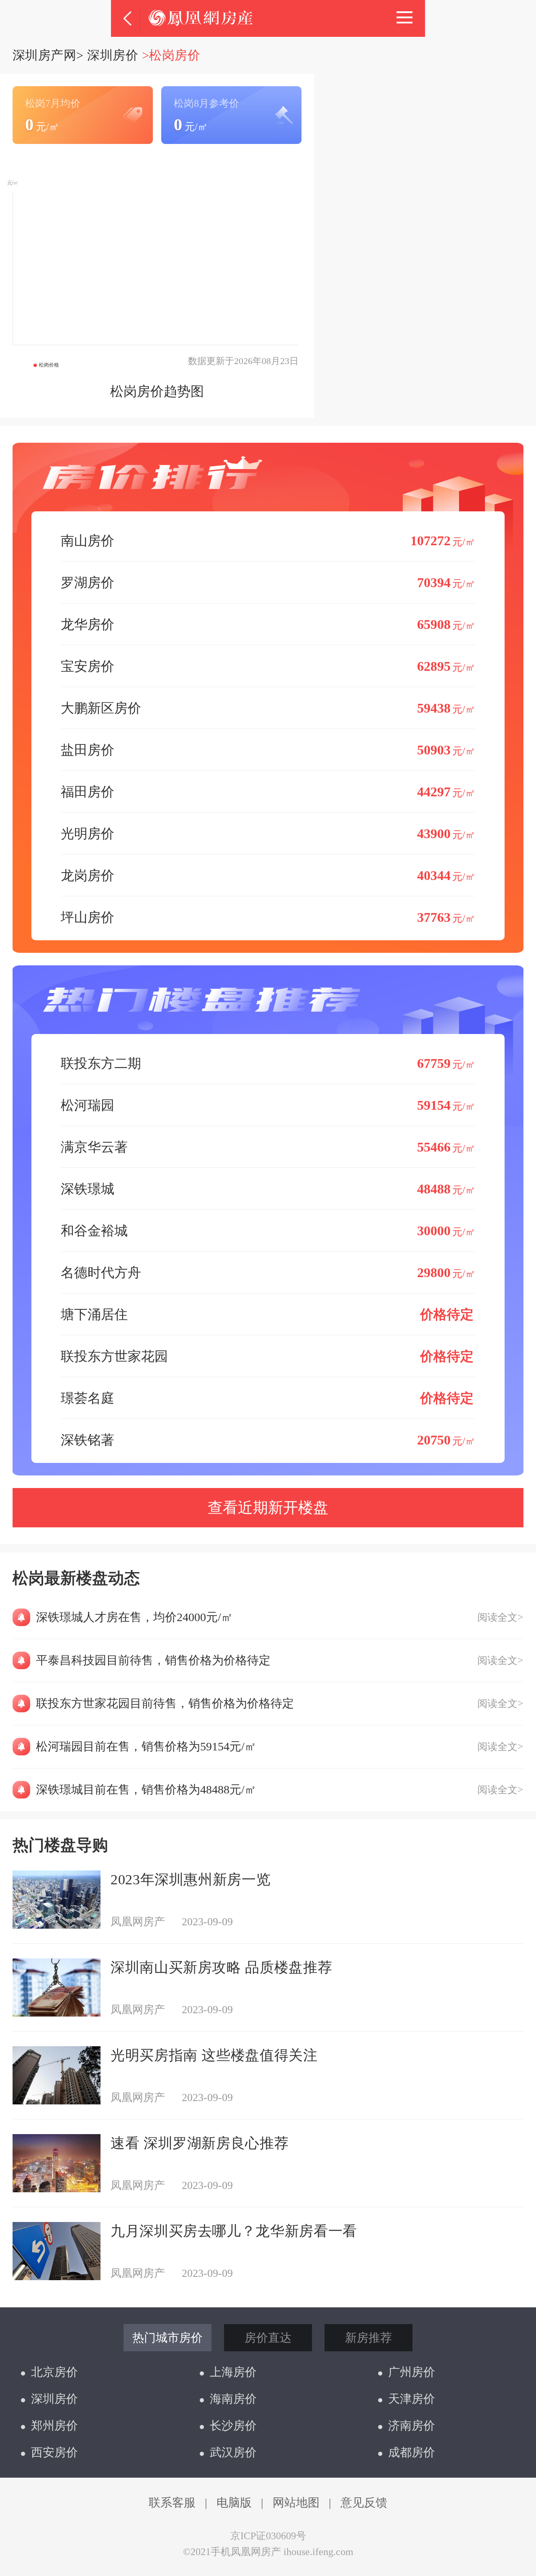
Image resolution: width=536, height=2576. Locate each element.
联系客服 (172, 2503)
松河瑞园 (268, 1105)
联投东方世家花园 (267, 1356)
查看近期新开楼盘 (268, 1508)
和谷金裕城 (268, 1231)
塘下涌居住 (267, 1314)
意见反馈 (364, 2503)
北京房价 (54, 2372)
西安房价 (54, 2452)
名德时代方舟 (268, 1273)
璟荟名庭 (267, 1398)
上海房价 (233, 2372)
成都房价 (412, 2452)
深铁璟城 (268, 1189)
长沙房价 (233, 2426)
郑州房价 (54, 2426)
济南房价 (412, 2426)
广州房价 (412, 2372)
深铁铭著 (268, 1440)
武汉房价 (233, 2452)
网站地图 (296, 2503)
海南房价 (233, 2399)
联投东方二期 (268, 1063)
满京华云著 (268, 1147)
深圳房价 (113, 55)
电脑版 (234, 2503)
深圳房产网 (44, 55)
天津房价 (412, 2399)
